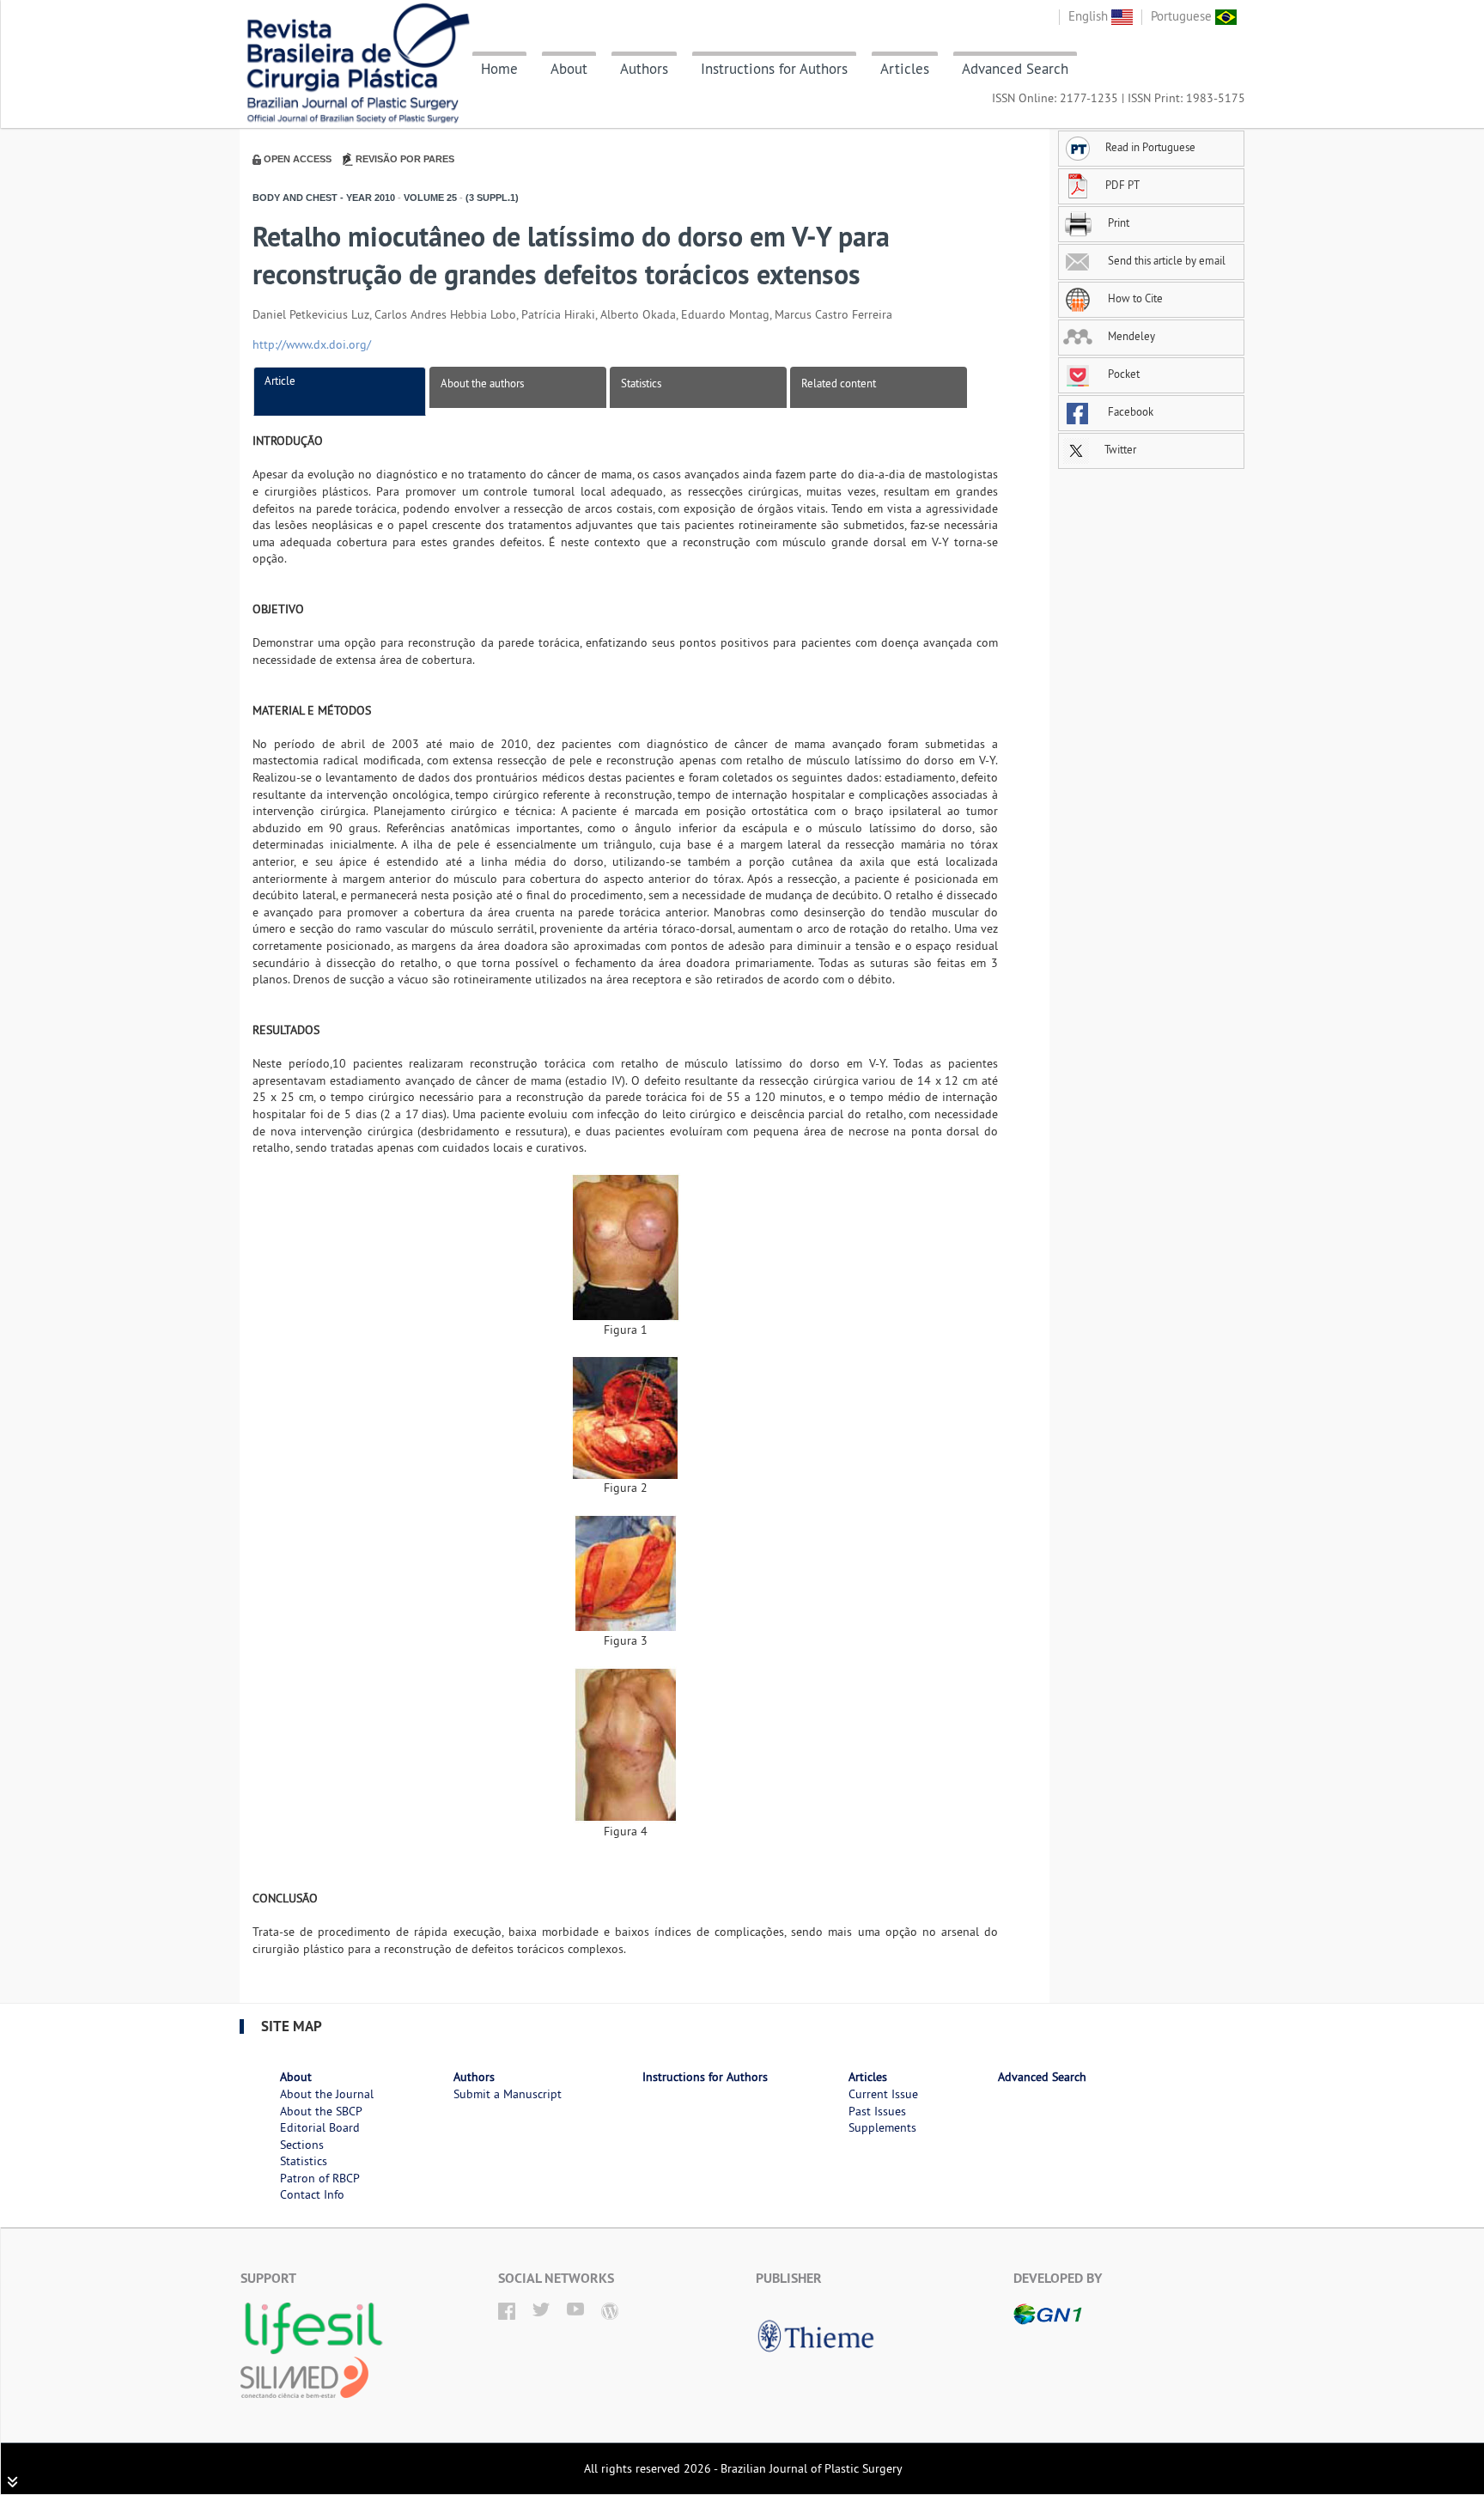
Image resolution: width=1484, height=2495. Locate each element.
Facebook (1129, 411)
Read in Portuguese (1150, 147)
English (1090, 16)
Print (1117, 222)
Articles (905, 69)
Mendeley (1130, 336)
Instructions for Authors (774, 69)
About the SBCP (321, 2111)
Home (499, 69)
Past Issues (877, 2111)
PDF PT (1122, 185)
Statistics (641, 383)
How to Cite (1134, 298)
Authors (644, 69)
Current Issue (883, 2094)
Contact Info (312, 2194)
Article (280, 380)
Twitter (1119, 449)
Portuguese (1183, 16)
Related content (839, 383)
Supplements (882, 2127)
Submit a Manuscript (508, 2094)
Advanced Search (1015, 69)
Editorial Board (320, 2127)
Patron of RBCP (320, 2178)
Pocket (1122, 374)
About (569, 69)
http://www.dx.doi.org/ (312, 344)
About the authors (482, 383)
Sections (302, 2145)
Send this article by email (1165, 260)
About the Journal (327, 2094)
